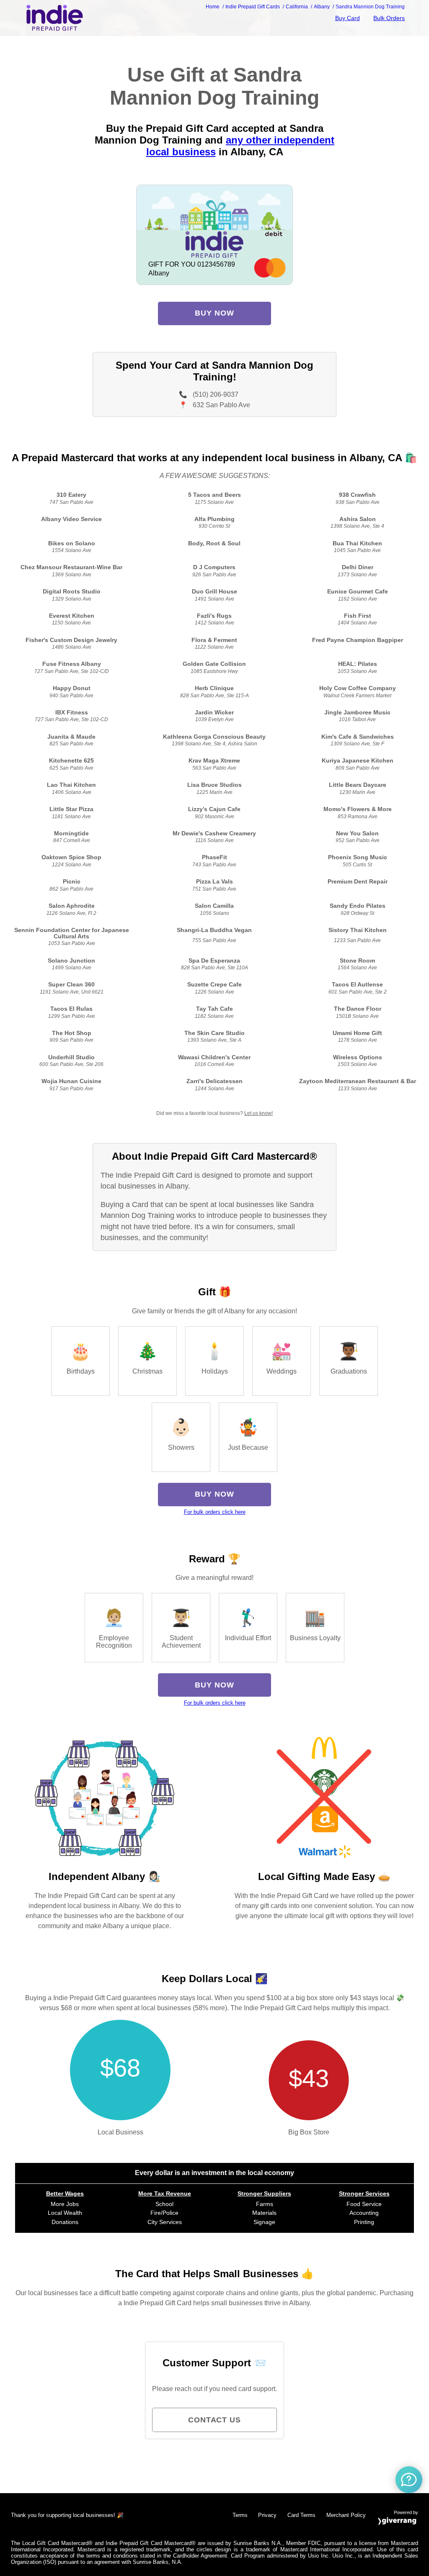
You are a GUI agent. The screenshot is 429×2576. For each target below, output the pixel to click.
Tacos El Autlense (357, 985)
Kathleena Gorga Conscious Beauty (214, 737)
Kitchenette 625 (71, 761)
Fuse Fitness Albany (72, 664)
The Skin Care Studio (214, 1033)
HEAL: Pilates (358, 664)
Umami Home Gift (357, 1033)
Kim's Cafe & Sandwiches (358, 737)
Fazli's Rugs (214, 616)
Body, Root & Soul (214, 543)
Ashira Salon (358, 519)
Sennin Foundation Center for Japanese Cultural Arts (72, 933)
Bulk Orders (389, 18)
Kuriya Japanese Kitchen (358, 761)
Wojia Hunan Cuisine (71, 1081)
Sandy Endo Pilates (358, 906)
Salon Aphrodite (72, 906)
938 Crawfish (357, 495)
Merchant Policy (346, 2515)
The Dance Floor (358, 1009)
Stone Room (357, 961)
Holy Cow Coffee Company (358, 688)
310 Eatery (71, 495)
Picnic (72, 882)
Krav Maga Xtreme (214, 761)
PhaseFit (214, 857)
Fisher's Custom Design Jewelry (71, 640)
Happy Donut (72, 688)
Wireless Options (358, 1057)
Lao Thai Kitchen (71, 785)
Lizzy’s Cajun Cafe (214, 809)
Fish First (358, 616)
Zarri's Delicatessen (214, 1081)
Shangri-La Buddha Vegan (214, 930)
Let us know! (258, 1113)
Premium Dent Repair (358, 882)
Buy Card (348, 18)
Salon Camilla (214, 906)
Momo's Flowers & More (358, 809)
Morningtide (71, 833)
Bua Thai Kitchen (357, 543)
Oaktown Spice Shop (71, 857)
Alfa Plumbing (214, 519)
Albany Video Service (71, 519)
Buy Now (214, 313)
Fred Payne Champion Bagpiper (358, 640)
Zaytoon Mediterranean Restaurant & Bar (358, 1081)
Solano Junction (71, 961)
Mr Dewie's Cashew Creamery (214, 833)
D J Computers (214, 567)
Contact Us (214, 2420)
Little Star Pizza (71, 809)
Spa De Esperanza (214, 961)
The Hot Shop (72, 1033)
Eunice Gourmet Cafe (358, 592)
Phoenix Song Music (358, 857)
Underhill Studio (71, 1057)
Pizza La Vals (214, 882)
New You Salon (357, 833)
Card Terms (301, 2515)
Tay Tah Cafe (214, 1009)
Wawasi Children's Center (214, 1057)
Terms (240, 2515)
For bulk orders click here (215, 1512)
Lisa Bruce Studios (214, 785)
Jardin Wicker (214, 713)
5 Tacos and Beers (214, 495)
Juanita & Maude (71, 737)
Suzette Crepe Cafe (214, 985)
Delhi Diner (358, 567)
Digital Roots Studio (72, 592)
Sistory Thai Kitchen (358, 930)
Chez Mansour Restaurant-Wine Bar (71, 567)
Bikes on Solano (72, 543)
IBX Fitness (72, 713)
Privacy (267, 2515)
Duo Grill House (214, 592)
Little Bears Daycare (358, 785)
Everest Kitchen (72, 616)
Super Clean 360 (71, 985)
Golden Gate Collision (214, 664)
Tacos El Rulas (71, 1009)
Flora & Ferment (214, 640)
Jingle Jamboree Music (357, 713)
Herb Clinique (214, 688)
